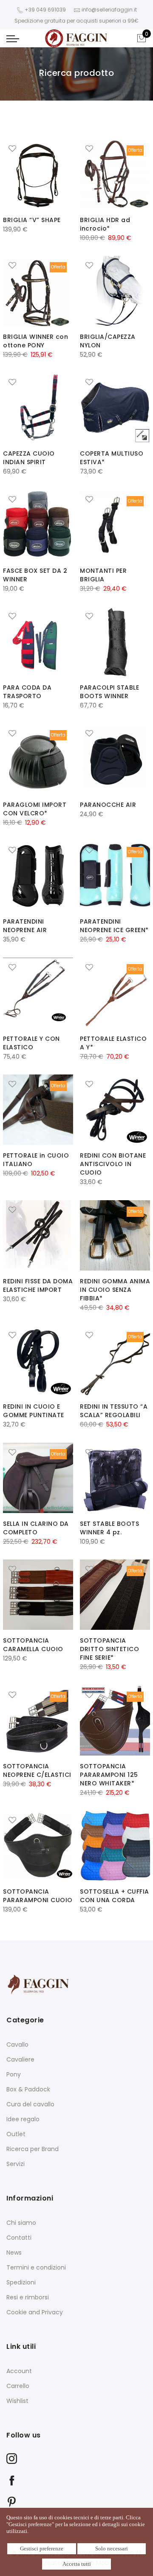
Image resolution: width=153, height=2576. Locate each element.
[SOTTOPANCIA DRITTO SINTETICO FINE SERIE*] (115, 1595)
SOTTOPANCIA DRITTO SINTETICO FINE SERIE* (109, 1649)
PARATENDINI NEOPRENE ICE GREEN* (114, 926)
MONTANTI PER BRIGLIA (103, 575)
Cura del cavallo (30, 2104)
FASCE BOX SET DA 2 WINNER (35, 575)
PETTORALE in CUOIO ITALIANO (36, 1160)
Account (19, 2371)
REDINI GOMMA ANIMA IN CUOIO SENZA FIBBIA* (115, 1290)
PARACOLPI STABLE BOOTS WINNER (109, 692)
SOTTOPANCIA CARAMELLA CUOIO (33, 1645)
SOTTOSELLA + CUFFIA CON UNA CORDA (115, 1896)
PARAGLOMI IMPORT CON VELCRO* (35, 809)
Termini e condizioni (36, 2267)
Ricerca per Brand (33, 2149)
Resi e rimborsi (28, 2297)
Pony (14, 2074)
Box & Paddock (28, 2089)
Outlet (16, 2134)
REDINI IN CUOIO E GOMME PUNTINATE (34, 1411)
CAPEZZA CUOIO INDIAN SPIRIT (29, 458)
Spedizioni (21, 2282)
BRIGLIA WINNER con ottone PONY (35, 341)
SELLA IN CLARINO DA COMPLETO (36, 1528)
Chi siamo (21, 2223)
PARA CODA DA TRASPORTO (27, 692)
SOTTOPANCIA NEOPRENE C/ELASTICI (37, 1770)
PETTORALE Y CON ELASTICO (31, 1043)
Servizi (16, 2164)
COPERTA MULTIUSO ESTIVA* (112, 458)
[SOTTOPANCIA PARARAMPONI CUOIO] (38, 1846)
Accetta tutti (77, 2564)
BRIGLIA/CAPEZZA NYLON (108, 341)
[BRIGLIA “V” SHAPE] (38, 174)
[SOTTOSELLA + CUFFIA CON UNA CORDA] (115, 1846)
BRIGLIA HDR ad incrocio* (105, 224)
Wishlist (17, 2401)
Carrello (18, 2386)
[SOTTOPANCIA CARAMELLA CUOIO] (38, 1595)
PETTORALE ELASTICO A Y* (113, 1043)
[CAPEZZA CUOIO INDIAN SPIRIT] (38, 408)
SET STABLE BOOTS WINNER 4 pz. (109, 1528)
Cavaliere (20, 2059)
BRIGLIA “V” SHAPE (32, 220)
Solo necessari (112, 2549)
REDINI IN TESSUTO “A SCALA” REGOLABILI (114, 1411)
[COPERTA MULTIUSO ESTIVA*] (115, 408)
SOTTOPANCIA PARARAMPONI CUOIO (38, 1896)
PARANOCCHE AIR (108, 805)
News (14, 2253)
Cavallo (17, 2045)
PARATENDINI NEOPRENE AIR (25, 926)
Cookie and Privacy (35, 2312)
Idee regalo (23, 2119)
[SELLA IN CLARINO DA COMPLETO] (38, 1478)
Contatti (19, 2238)
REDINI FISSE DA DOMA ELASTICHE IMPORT (38, 1285)
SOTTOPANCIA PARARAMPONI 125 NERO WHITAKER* (109, 1775)
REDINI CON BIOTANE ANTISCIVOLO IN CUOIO (113, 1164)
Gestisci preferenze (42, 2549)
